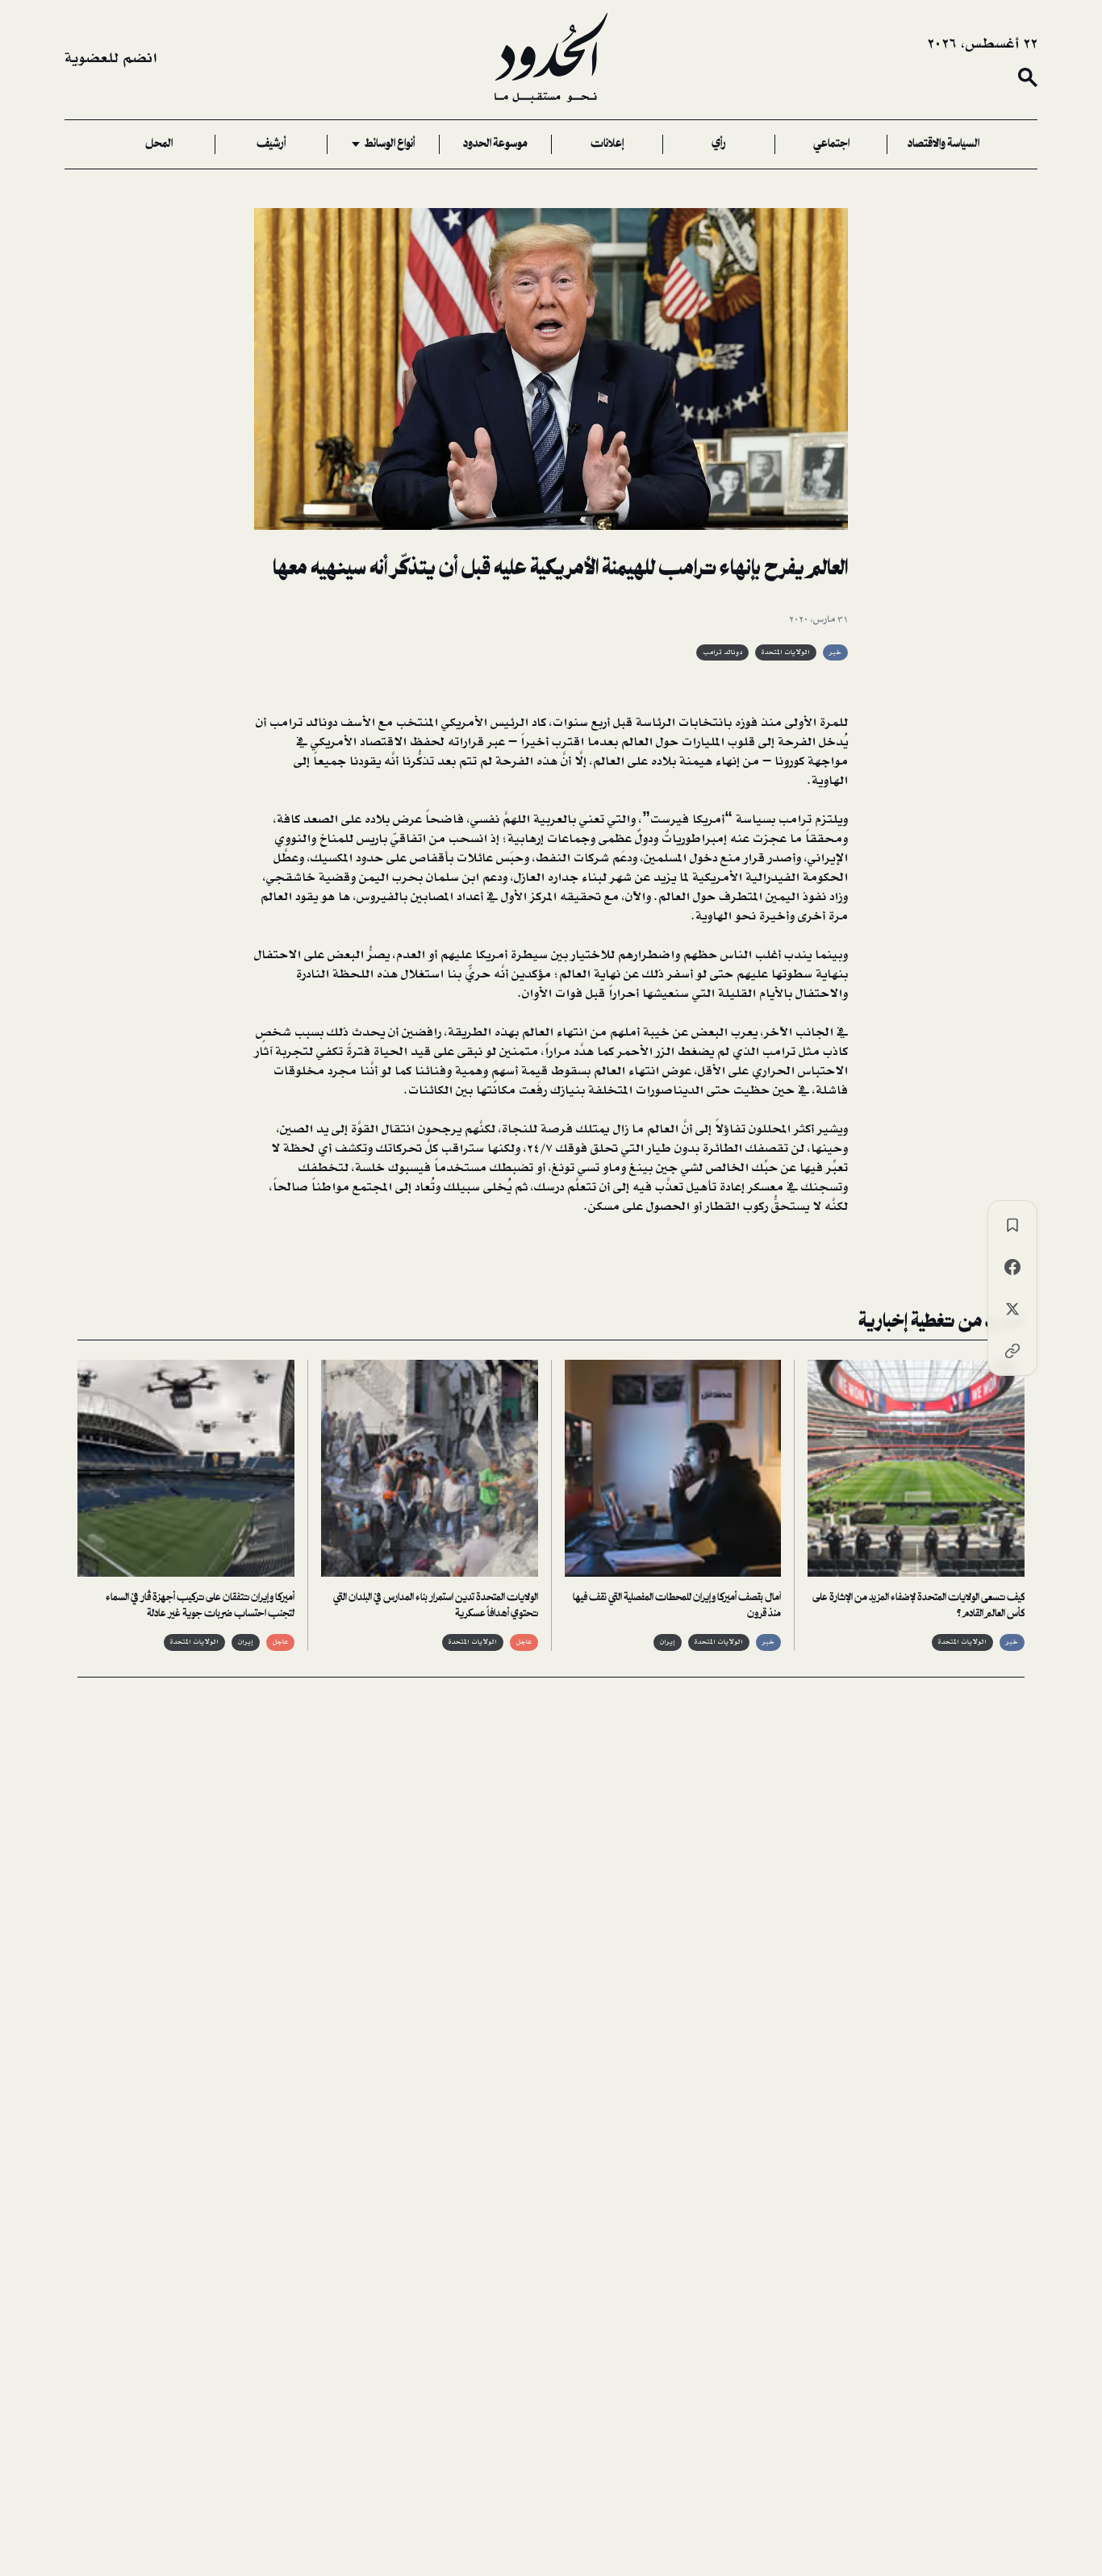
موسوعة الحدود (495, 144)
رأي (719, 144)
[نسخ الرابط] (1012, 1351)
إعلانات (607, 144)
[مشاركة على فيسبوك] (1012, 1267)
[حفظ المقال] (1012, 1225)
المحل (159, 144)
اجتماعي (831, 144)
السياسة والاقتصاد (943, 144)
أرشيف (271, 144)
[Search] (1028, 77)
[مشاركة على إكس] (1012, 1309)
